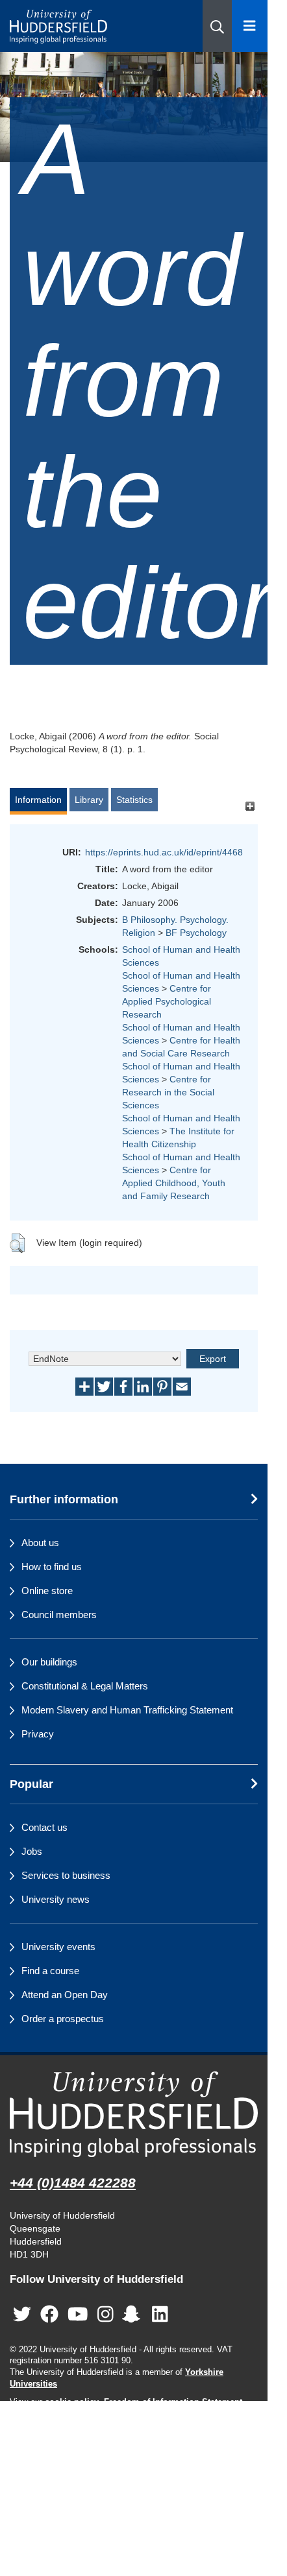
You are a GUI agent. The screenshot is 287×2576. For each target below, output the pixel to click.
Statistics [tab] (134, 800)
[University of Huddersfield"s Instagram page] (106, 2315)
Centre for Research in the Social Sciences (168, 1092)
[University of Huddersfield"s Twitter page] (22, 2315)
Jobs (32, 1851)
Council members (59, 1615)
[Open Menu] (250, 26)
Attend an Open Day (65, 1995)
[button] (217, 26)
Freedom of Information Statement (173, 2402)
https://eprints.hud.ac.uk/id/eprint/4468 (164, 852)
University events (58, 1947)
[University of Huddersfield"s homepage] (134, 2114)
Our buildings (49, 1662)
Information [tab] (38, 800)
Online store (47, 1591)
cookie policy (72, 2402)
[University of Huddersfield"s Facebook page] (49, 2315)
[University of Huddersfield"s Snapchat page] (134, 2315)
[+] (250, 806)
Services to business (66, 1875)
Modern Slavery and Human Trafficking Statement (127, 1710)
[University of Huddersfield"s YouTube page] (78, 2315)
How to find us (52, 1567)
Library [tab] (89, 800)
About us (40, 1543)
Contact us (44, 1827)
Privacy (38, 1734)
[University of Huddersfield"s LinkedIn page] (160, 2315)
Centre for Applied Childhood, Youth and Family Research (174, 1183)
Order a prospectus (63, 2019)
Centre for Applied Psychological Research (167, 1001)
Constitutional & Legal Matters (85, 1686)
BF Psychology (196, 933)
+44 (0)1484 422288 (73, 2183)
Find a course (50, 1971)
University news (56, 1899)
